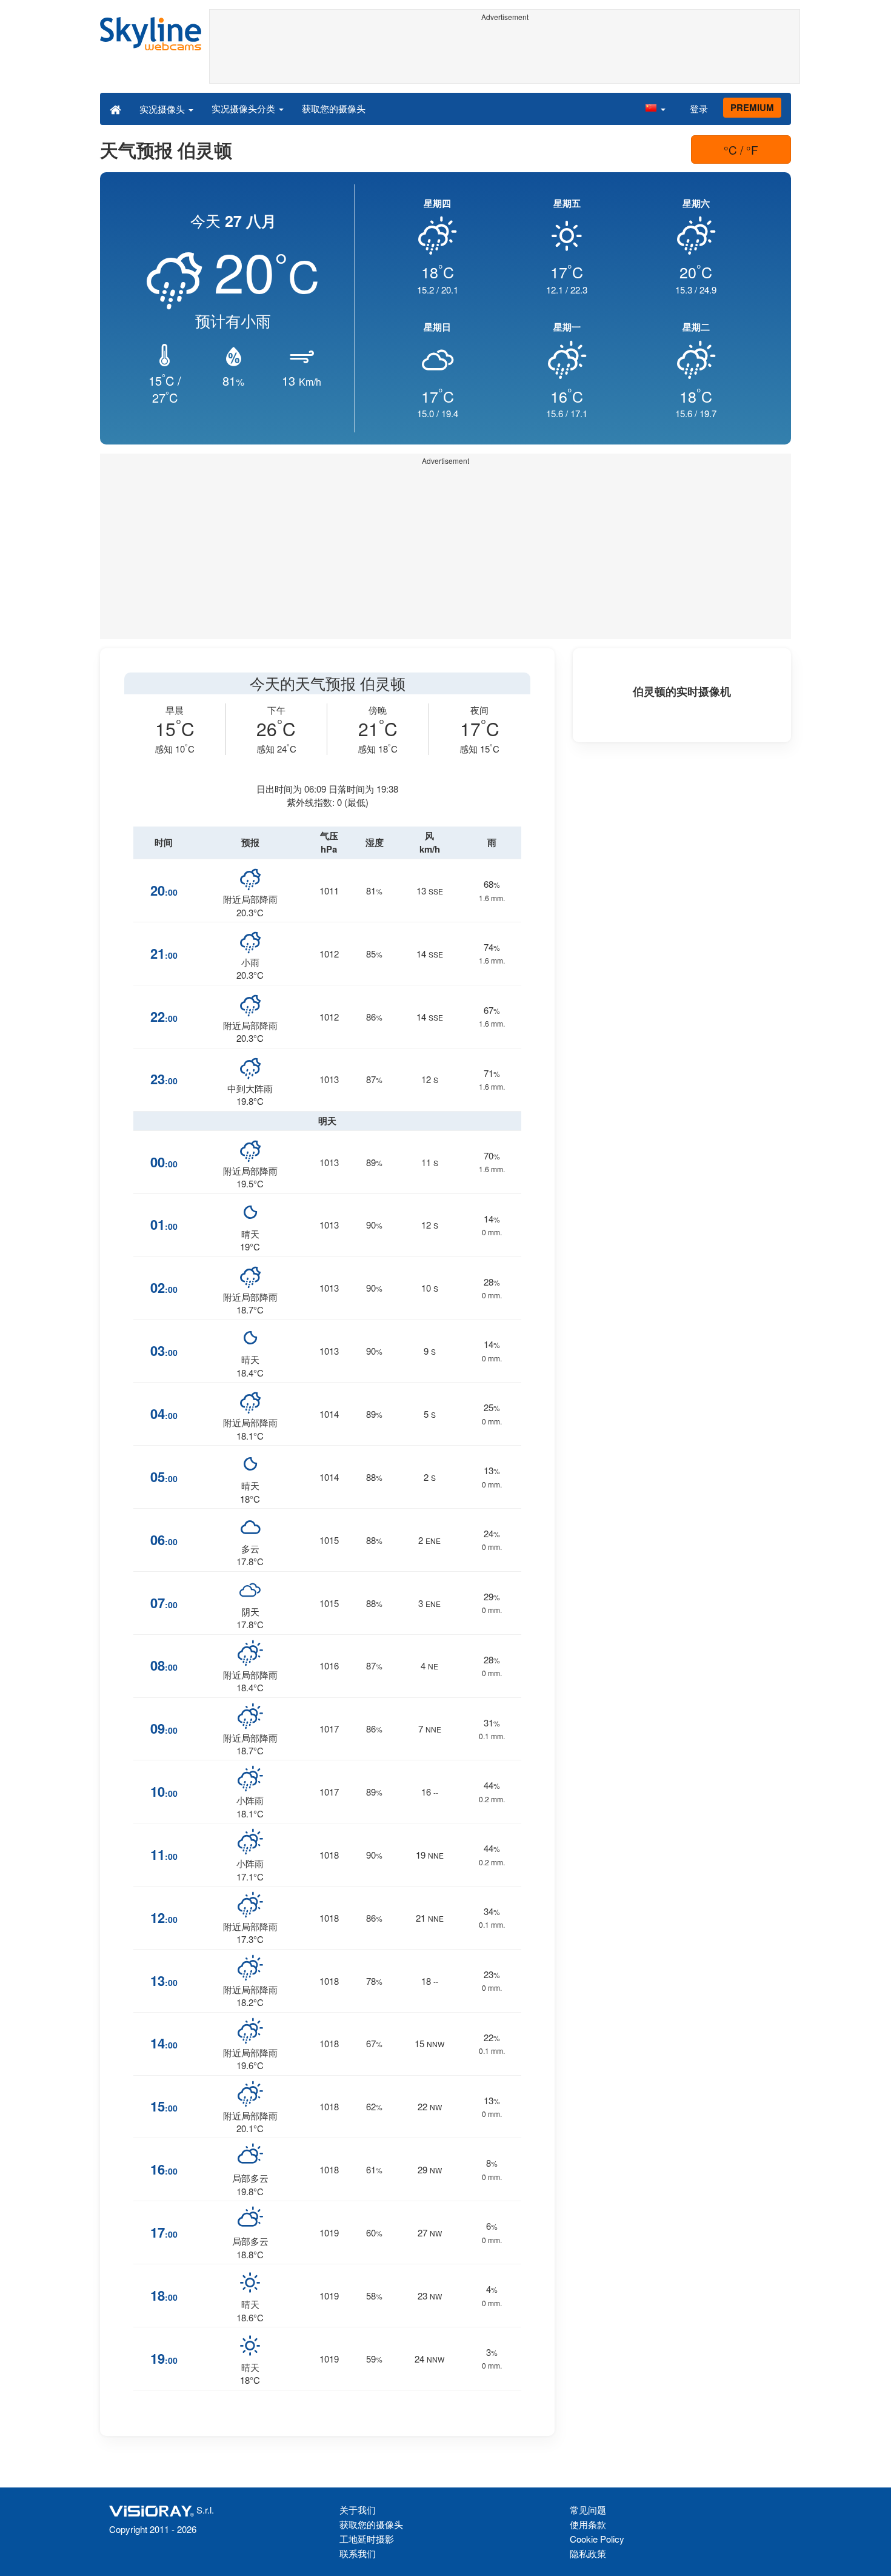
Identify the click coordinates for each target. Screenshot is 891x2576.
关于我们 (358, 2510)
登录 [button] (699, 108)
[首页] (115, 109)
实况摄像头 (163, 109)
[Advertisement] (505, 53)
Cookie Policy (597, 2539)
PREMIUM (752, 107)
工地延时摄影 (367, 2539)
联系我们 (358, 2553)
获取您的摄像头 (334, 108)
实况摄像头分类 (245, 108)
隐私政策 (588, 2553)
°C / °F (741, 149)
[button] (655, 109)
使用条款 (588, 2524)
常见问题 (588, 2510)
